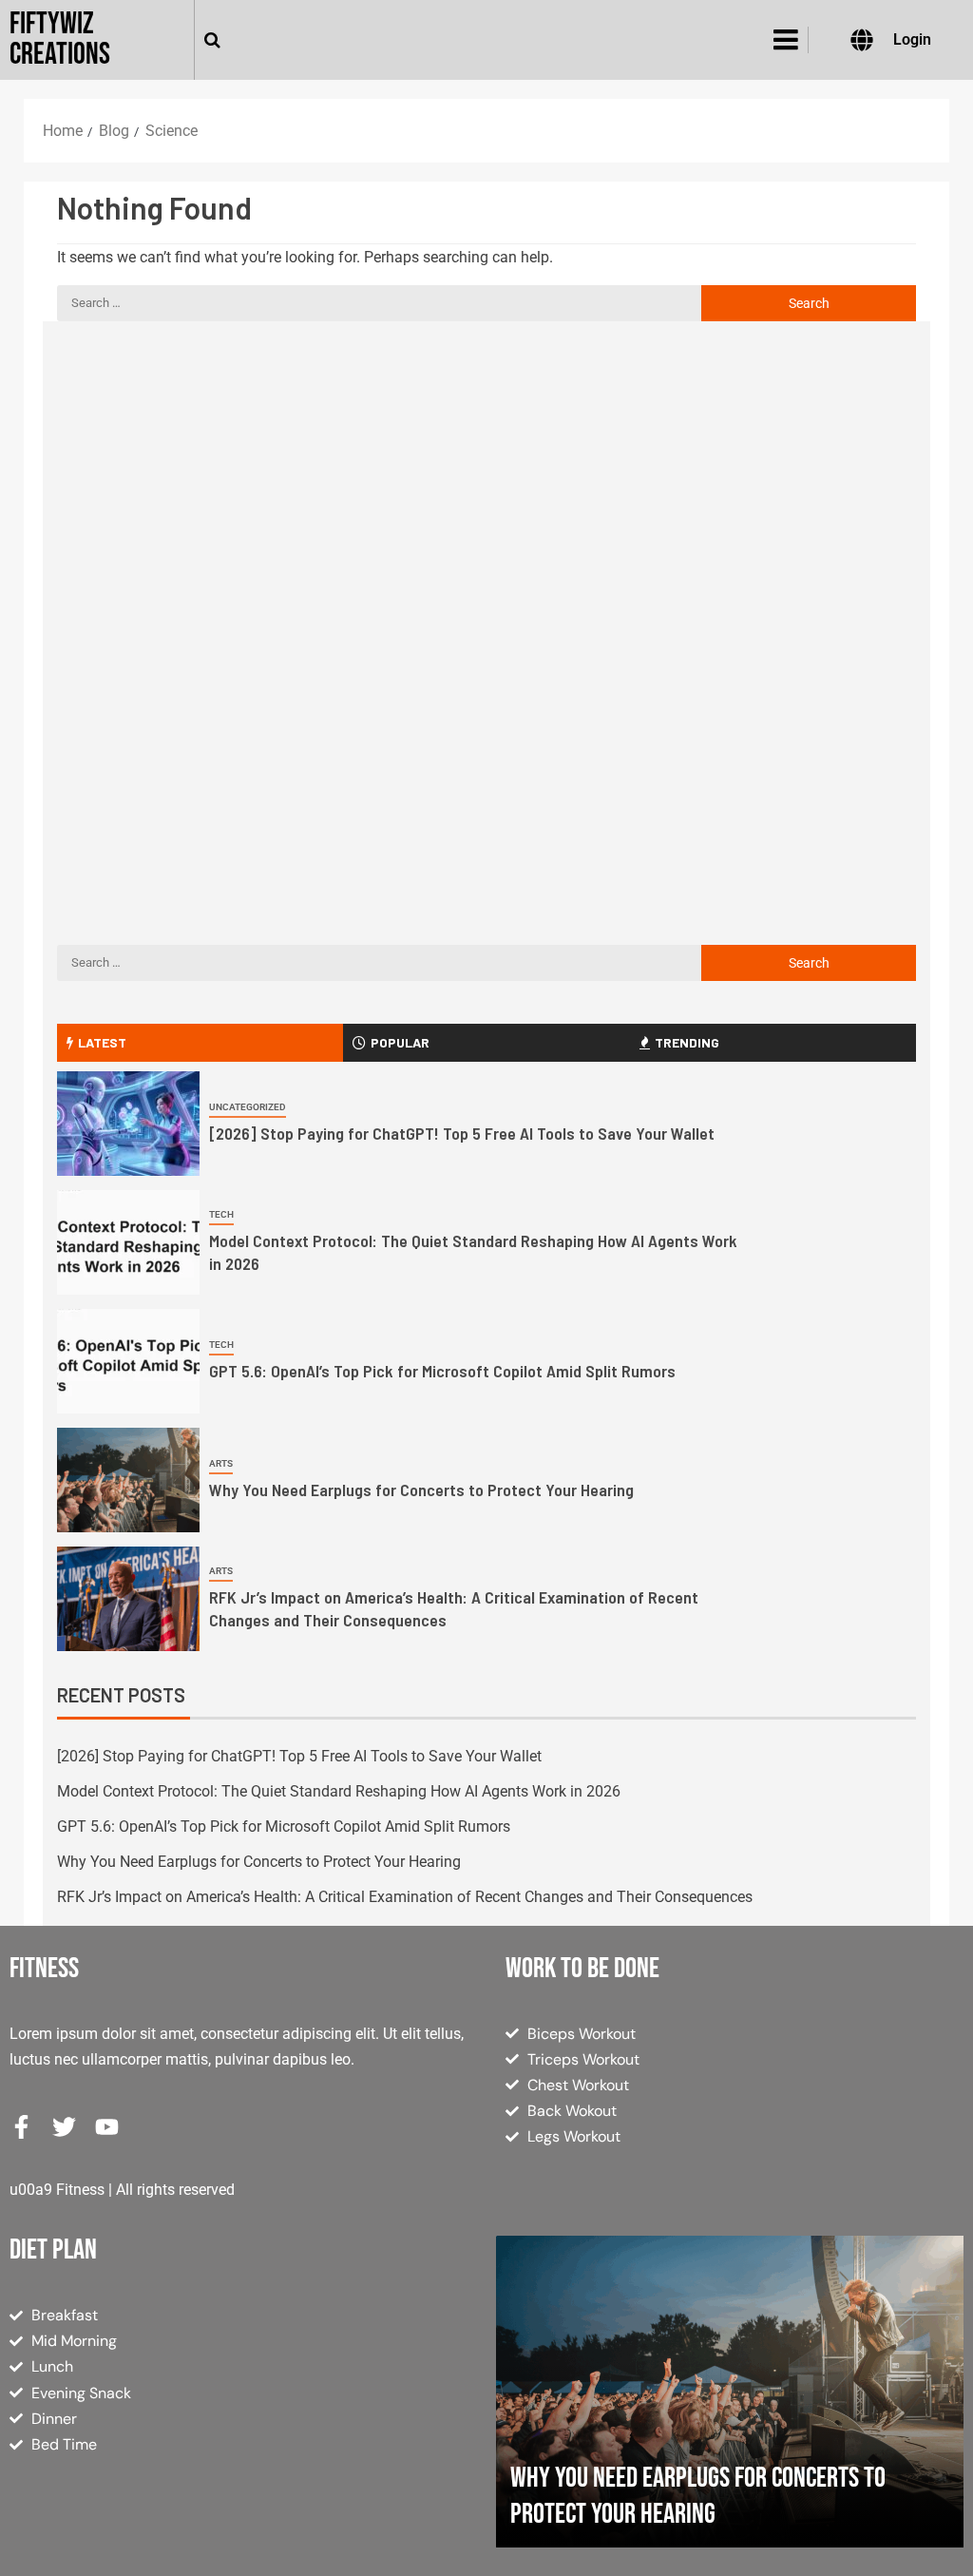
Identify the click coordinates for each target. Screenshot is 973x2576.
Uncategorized (248, 1107)
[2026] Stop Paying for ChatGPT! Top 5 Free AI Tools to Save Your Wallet (462, 1133)
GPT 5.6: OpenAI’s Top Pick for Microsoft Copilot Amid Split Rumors (442, 1371)
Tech (221, 1214)
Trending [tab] (687, 1042)
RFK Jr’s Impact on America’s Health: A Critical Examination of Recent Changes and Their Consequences (405, 1897)
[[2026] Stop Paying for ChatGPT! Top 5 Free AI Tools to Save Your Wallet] (128, 1124)
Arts (221, 1463)
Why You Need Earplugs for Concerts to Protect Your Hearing (421, 1490)
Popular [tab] (400, 1042)
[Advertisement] (486, 498)
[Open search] (212, 40)
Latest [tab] (102, 1042)
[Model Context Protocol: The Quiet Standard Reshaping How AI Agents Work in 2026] (128, 1242)
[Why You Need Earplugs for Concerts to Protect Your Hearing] (128, 1480)
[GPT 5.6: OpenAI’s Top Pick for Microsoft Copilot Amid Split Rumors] (128, 1361)
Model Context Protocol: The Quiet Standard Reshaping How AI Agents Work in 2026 (339, 1791)
